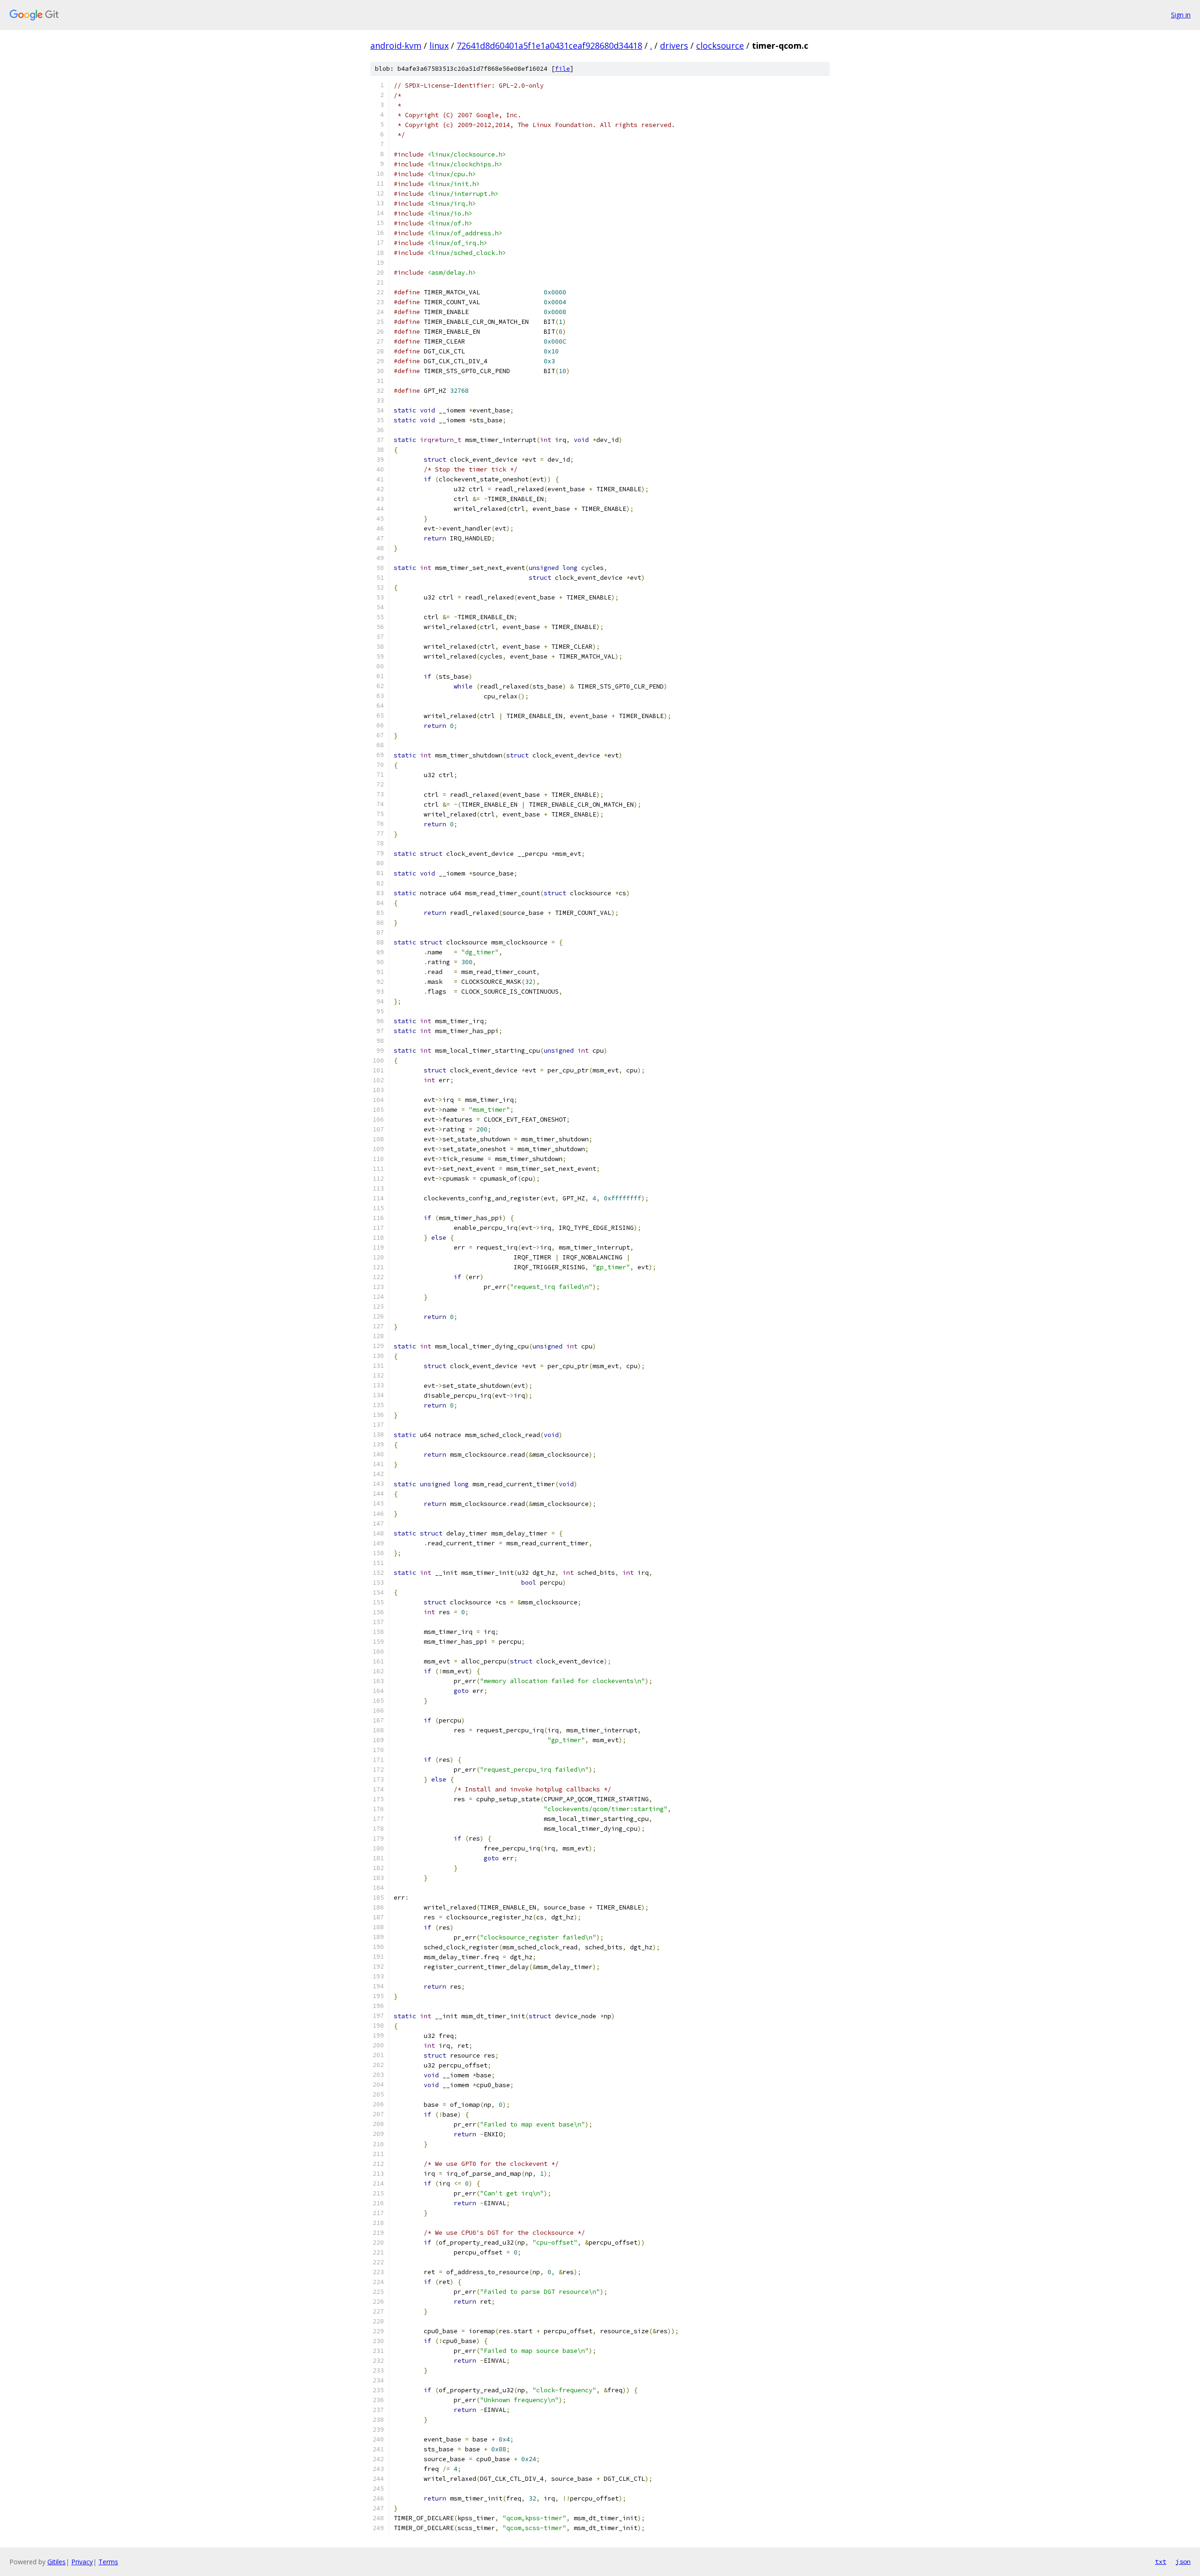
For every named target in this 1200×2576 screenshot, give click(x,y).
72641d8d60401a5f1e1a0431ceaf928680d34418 (549, 45)
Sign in (1181, 15)
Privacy (82, 2562)
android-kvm (396, 45)
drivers (674, 45)
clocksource (720, 45)
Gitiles (56, 2562)
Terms (108, 2562)
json (1183, 2561)
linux (439, 45)
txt (1161, 2561)
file (562, 69)
